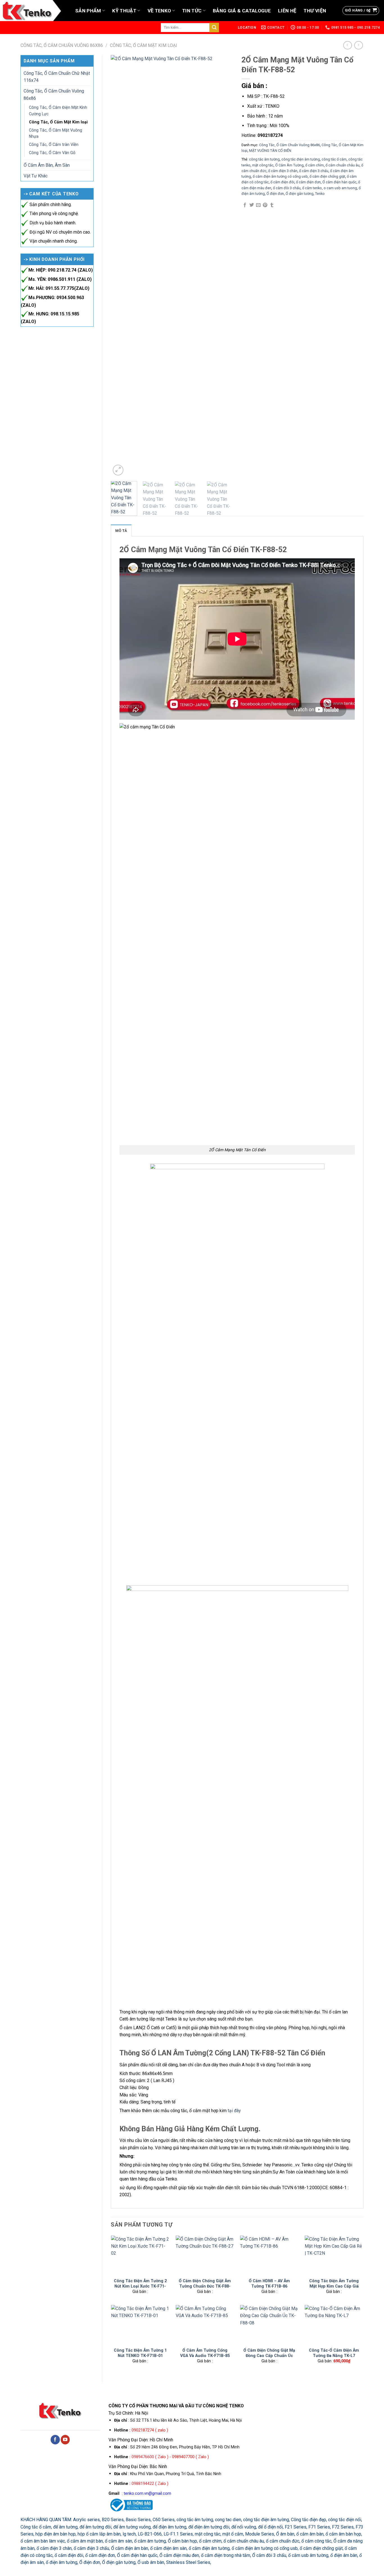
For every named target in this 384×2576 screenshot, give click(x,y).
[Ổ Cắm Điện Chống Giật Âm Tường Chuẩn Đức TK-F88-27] (205, 2255)
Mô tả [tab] (121, 531)
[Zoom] (118, 470)
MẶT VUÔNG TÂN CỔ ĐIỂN (270, 151)
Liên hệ (287, 11)
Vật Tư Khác (36, 176)
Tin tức (192, 11)
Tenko (320, 194)
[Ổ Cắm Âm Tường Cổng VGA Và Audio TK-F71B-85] (205, 2325)
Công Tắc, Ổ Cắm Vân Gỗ (52, 153)
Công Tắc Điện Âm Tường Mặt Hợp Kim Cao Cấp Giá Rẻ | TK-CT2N (334, 2286)
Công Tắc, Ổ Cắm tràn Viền (54, 145)
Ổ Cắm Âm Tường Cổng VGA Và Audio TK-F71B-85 (205, 2353)
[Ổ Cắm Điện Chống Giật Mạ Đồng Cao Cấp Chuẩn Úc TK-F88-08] (269, 2325)
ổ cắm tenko (312, 188)
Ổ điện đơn (275, 194)
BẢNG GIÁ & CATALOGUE (242, 11)
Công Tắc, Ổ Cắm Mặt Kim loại (144, 45)
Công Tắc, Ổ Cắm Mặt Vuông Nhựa (56, 133)
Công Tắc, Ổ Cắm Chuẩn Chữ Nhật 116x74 (57, 77)
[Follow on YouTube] (65, 2440)
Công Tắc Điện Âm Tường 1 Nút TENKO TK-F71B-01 (140, 2353)
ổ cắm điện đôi (282, 182)
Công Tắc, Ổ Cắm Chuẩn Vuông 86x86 (62, 45)
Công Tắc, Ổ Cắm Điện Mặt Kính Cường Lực (58, 111)
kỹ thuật (124, 11)
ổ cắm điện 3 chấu (314, 171)
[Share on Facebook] (245, 205)
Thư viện (315, 11)
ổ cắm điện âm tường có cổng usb (280, 176)
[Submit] (214, 27)
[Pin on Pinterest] (265, 205)
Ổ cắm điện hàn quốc (339, 182)
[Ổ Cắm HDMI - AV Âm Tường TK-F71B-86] (269, 2255)
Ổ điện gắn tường (300, 194)
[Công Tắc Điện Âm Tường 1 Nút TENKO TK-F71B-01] (140, 2325)
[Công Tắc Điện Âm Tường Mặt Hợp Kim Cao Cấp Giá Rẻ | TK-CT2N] (334, 2255)
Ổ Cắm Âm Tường (289, 165)
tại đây (234, 2111)
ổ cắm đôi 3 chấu (287, 188)
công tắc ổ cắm (334, 159)
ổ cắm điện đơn (308, 182)
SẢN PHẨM (88, 11)
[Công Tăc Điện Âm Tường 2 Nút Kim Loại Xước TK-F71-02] (140, 2255)
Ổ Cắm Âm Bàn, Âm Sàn (47, 165)
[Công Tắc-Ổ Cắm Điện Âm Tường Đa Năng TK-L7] (334, 2325)
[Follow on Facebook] (55, 2440)
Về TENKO (159, 11)
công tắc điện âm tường (301, 159)
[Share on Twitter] (252, 205)
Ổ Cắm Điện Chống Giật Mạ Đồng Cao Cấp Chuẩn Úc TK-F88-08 (269, 2355)
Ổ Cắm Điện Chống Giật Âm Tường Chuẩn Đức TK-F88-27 (205, 2286)
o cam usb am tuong (340, 188)
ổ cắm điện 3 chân (283, 171)
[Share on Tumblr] (272, 205)
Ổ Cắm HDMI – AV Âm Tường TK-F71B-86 (269, 2283)
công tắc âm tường (264, 159)
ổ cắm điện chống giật (327, 176)
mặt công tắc (263, 165)
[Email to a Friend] (258, 205)
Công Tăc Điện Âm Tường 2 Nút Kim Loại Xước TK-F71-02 (140, 2286)
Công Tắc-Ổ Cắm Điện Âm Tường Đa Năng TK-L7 (334, 2353)
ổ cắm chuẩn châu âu (343, 165)
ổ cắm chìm (315, 165)
